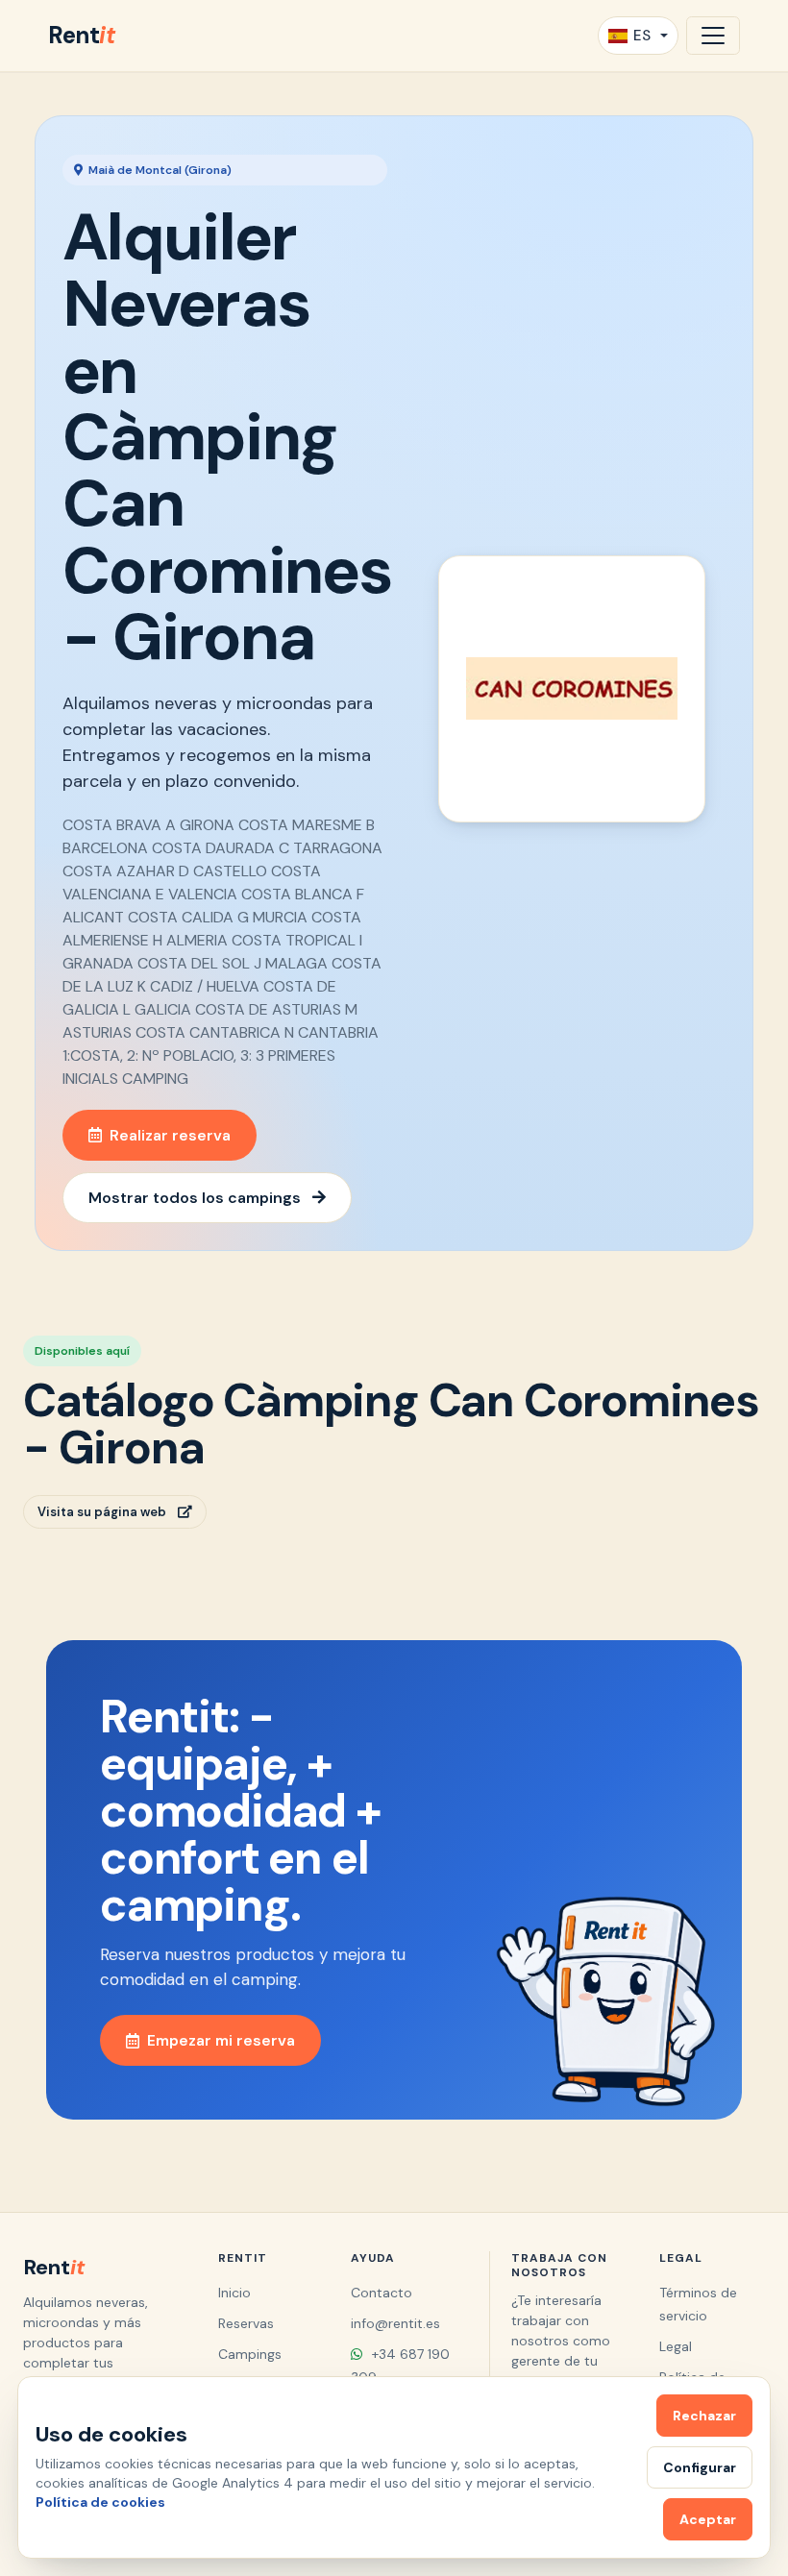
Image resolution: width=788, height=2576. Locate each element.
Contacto (382, 2293)
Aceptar (708, 2519)
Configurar (700, 2467)
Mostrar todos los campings (195, 1198)
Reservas (246, 2323)
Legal (676, 2346)
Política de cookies (100, 2502)
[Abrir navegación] (713, 36)
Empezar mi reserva (221, 2040)
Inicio (234, 2293)
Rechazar (704, 2416)
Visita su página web (102, 1512)
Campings (250, 2354)
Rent (81, 35)
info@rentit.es (395, 2323)
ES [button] (642, 36)
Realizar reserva (170, 1135)
